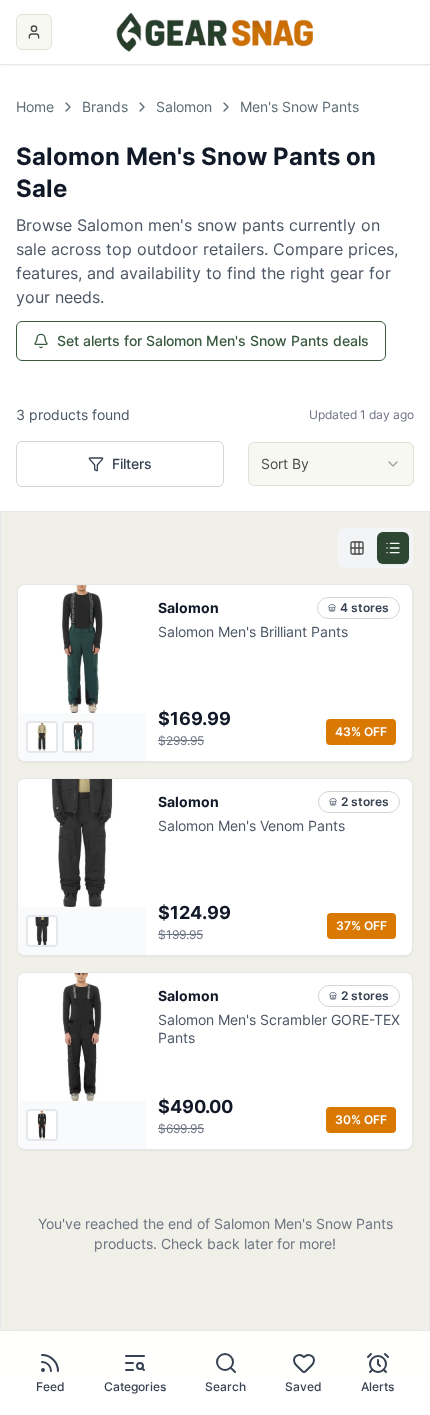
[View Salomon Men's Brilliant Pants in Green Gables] (78, 737)
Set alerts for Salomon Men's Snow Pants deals (213, 340)
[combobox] (331, 464)
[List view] (393, 548)
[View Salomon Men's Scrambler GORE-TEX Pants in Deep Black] (42, 1125)
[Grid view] (357, 548)
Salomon (184, 106)
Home (35, 106)
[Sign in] (34, 32)
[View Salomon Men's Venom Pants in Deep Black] (42, 931)
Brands (105, 106)
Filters (132, 463)
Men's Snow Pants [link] (299, 106)
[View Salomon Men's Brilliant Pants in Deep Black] (42, 737)
